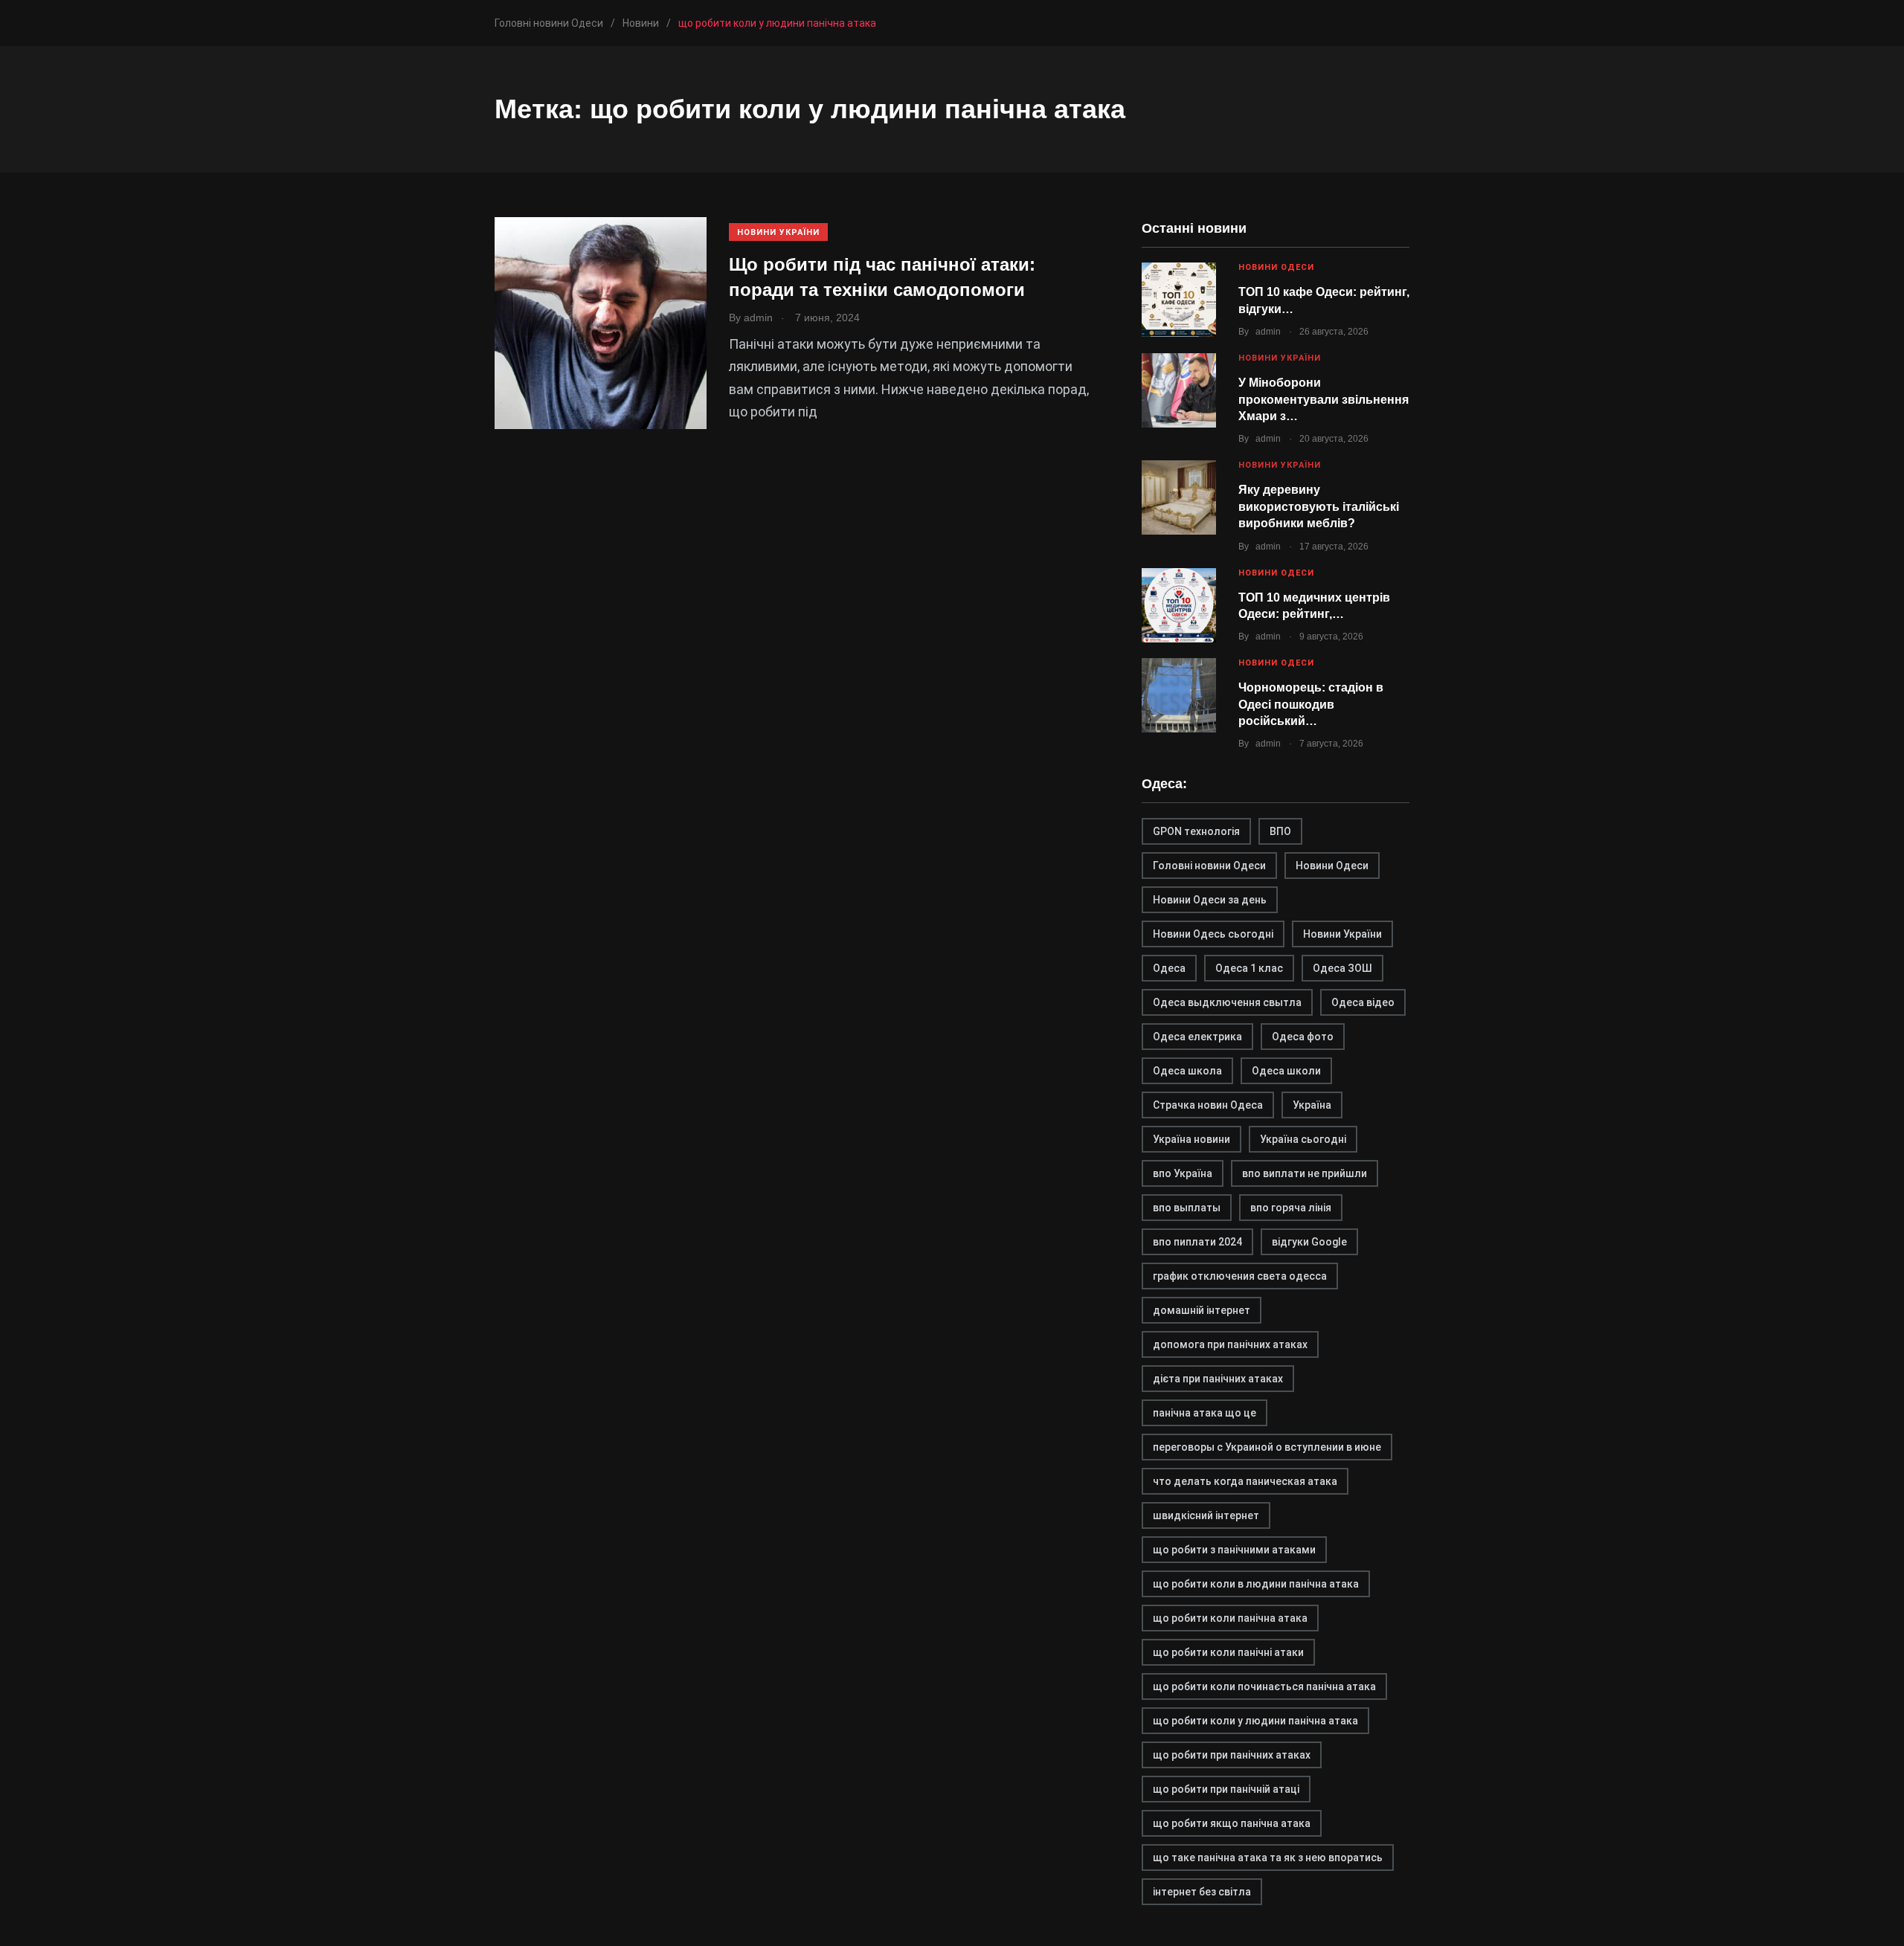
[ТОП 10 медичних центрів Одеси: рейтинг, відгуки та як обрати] (1179, 605)
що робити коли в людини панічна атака (1256, 1584)
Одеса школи (1286, 1071)
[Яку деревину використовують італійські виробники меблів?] (1179, 497)
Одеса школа (1187, 1071)
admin (1268, 332)
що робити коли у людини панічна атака (1255, 1721)
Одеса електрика (1197, 1037)
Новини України (778, 232)
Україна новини (1191, 1139)
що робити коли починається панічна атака (1264, 1686)
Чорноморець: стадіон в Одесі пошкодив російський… (1311, 704)
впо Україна (1183, 1173)
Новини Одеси (1276, 267)
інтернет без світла (1202, 1892)
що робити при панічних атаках (1232, 1755)
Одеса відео (1363, 1002)
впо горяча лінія (1291, 1208)
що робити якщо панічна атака (1232, 1823)
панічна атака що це (1205, 1413)
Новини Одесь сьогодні (1213, 934)
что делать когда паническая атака (1245, 1481)
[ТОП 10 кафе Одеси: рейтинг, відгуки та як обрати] (1179, 300)
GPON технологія (1196, 831)
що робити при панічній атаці (1226, 1789)
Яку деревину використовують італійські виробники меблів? (1319, 506)
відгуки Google (1309, 1242)
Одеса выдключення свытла (1227, 1002)
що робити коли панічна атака (1230, 1618)
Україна (1312, 1105)
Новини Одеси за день (1210, 900)
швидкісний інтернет (1206, 1515)
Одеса (1169, 968)
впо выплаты (1187, 1208)
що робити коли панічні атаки (1228, 1652)
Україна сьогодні (1303, 1139)
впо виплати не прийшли (1305, 1173)
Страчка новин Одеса (1208, 1105)
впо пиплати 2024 (1197, 1242)
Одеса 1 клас (1249, 968)
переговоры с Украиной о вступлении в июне (1267, 1447)
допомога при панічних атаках (1230, 1344)
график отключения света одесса (1240, 1276)
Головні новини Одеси (1209, 866)
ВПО (1280, 831)
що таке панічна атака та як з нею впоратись (1268, 1858)
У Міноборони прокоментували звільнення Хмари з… (1324, 399)
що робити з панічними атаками (1234, 1550)
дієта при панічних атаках (1218, 1379)
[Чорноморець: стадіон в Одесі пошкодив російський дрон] (1179, 695)
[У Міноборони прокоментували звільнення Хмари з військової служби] (1179, 390)
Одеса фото (1303, 1037)
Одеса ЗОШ (1342, 968)
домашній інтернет (1202, 1310)
